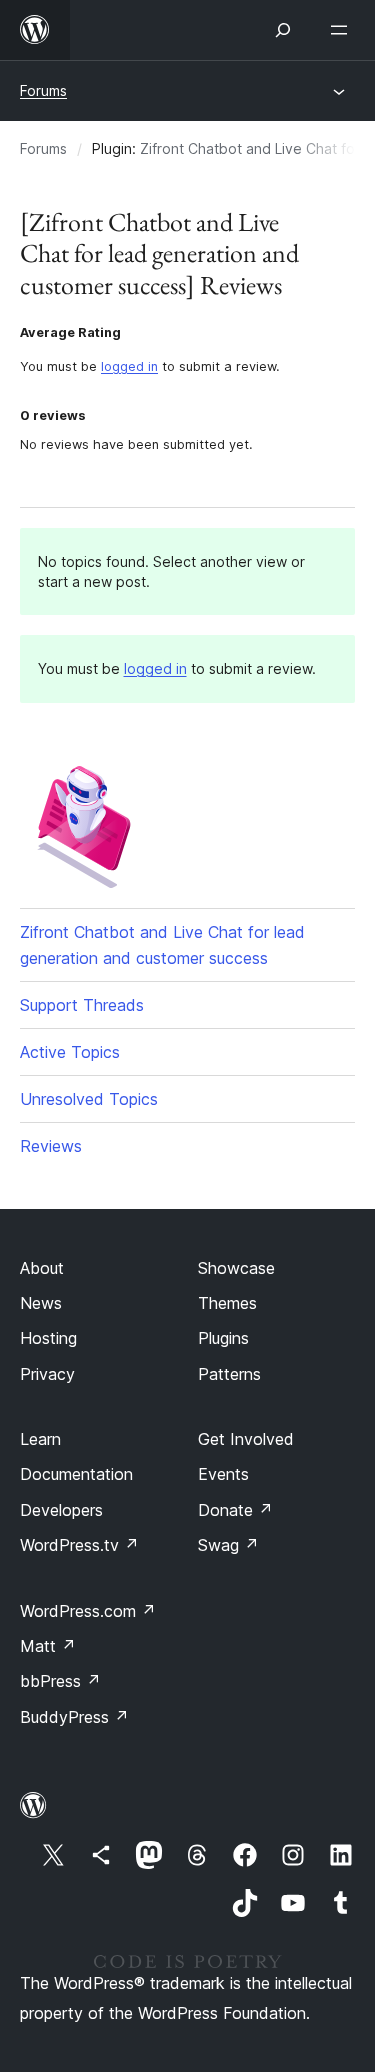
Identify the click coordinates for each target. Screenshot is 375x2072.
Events (223, 1474)
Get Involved (246, 1439)
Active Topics (70, 1052)
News (41, 1303)
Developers (61, 1510)
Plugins (223, 1338)
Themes (227, 1303)
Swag (228, 1545)
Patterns (229, 1374)
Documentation (76, 1474)
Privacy (47, 1374)
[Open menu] (343, 30)
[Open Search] (283, 30)
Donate (235, 1510)
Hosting (48, 1338)
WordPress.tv (79, 1545)
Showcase (236, 1268)
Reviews (51, 1146)
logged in (129, 366)
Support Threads (82, 1005)
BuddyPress (74, 1717)
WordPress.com (88, 1611)
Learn (40, 1439)
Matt (48, 1646)
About (42, 1268)
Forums (43, 90)
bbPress (60, 1681)
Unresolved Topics (89, 1099)
